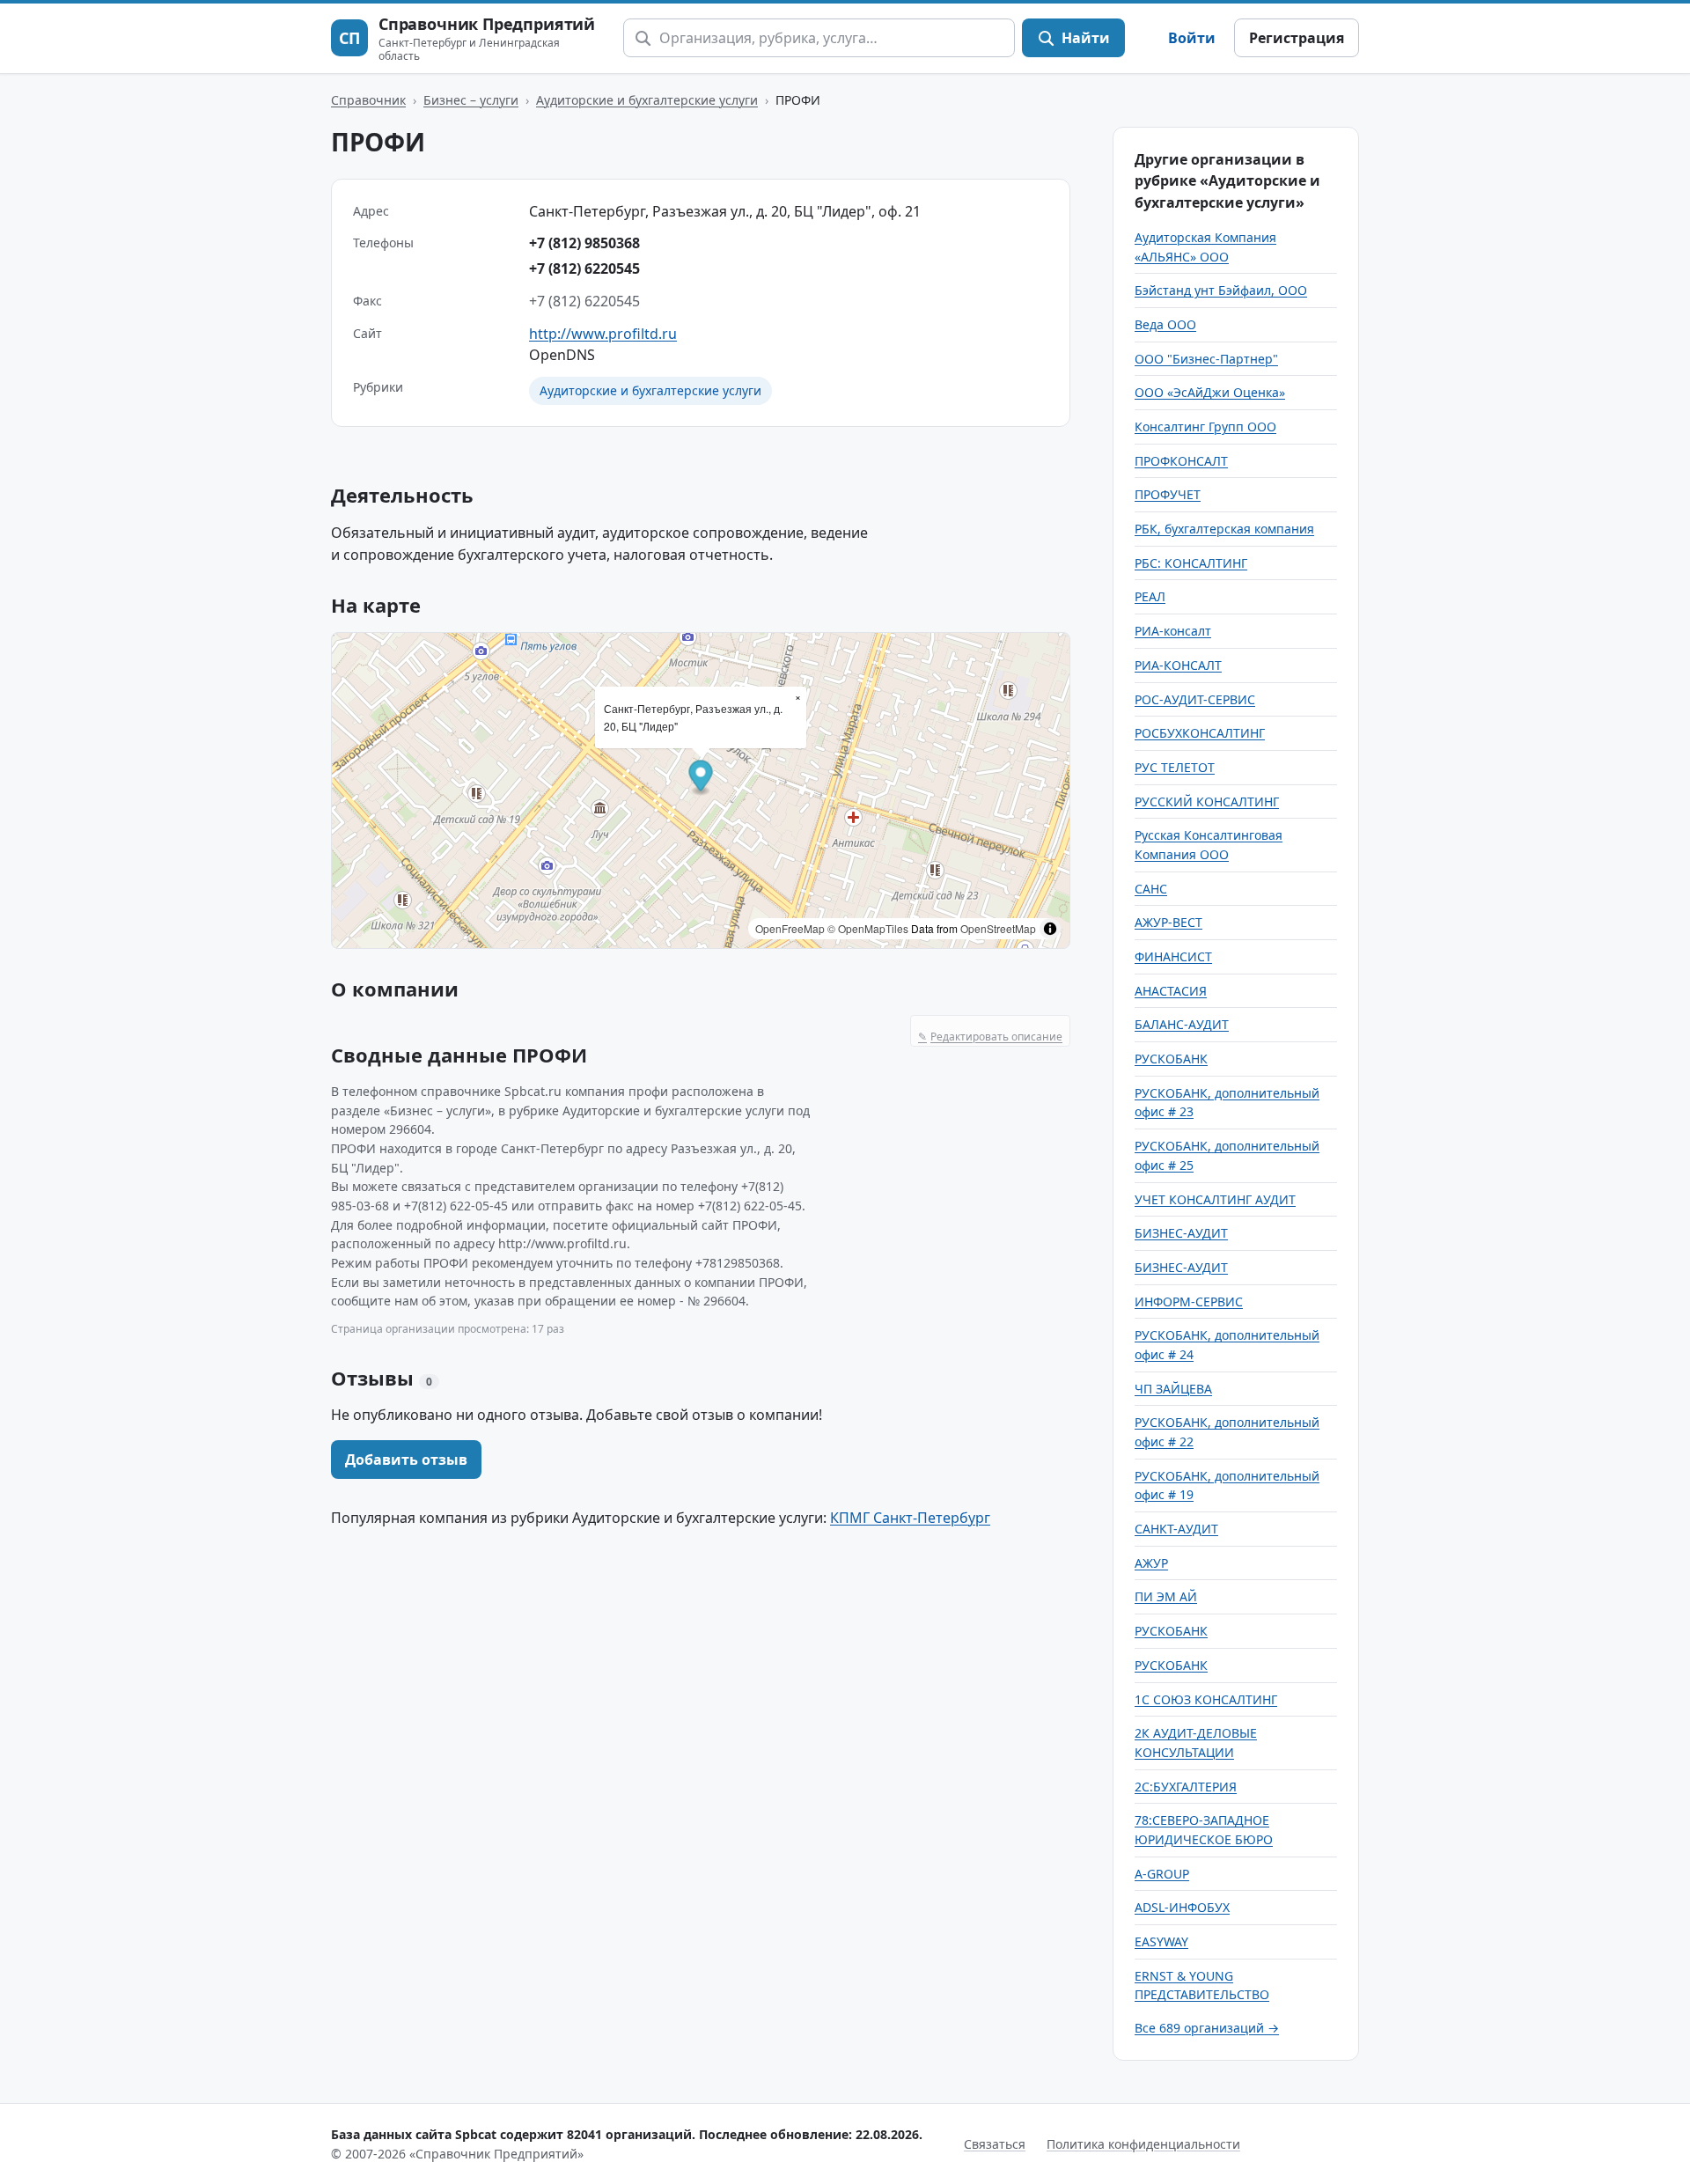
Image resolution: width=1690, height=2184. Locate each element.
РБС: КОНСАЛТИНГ (1191, 563)
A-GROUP (1162, 1874)
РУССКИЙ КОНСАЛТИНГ (1207, 802)
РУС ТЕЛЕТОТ (1175, 767)
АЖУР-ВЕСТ (1168, 922)
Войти (1192, 38)
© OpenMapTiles (868, 928)
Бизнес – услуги (471, 100)
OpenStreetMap (998, 928)
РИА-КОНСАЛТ (1178, 665)
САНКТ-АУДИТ (1176, 1529)
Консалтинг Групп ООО (1205, 427)
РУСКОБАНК (1171, 1059)
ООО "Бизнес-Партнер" (1206, 359)
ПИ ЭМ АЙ (1166, 1596)
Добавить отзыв (406, 1460)
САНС (1151, 889)
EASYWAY (1161, 1941)
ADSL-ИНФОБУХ (1182, 1907)
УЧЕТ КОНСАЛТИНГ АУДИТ (1215, 1199)
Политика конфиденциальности (1143, 2144)
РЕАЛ (1150, 596)
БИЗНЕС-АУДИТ (1181, 1233)
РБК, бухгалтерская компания (1224, 529)
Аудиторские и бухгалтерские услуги (647, 100)
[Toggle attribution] (1050, 929)
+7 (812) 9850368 (584, 243)
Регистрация (1297, 38)
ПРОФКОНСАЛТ (1181, 461)
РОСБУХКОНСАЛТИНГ (1200, 733)
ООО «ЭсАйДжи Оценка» (1210, 392)
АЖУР (1151, 1563)
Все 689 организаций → (1207, 2028)
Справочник (368, 100)
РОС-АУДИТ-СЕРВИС (1195, 699)
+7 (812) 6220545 (584, 268)
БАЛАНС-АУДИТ (1182, 1024)
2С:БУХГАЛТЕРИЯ (1186, 1787)
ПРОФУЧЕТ (1168, 494)
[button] (701, 778)
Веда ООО (1165, 324)
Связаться (995, 2144)
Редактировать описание (990, 1037)
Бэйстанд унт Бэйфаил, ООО (1221, 290)
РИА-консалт (1173, 631)
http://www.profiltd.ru (603, 334)
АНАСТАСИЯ (1171, 991)
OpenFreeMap (790, 928)
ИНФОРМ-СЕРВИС (1189, 1302)
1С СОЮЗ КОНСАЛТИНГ (1206, 1699)
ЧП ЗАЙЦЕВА (1173, 1389)
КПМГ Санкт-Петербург (910, 1518)
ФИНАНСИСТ (1173, 956)
